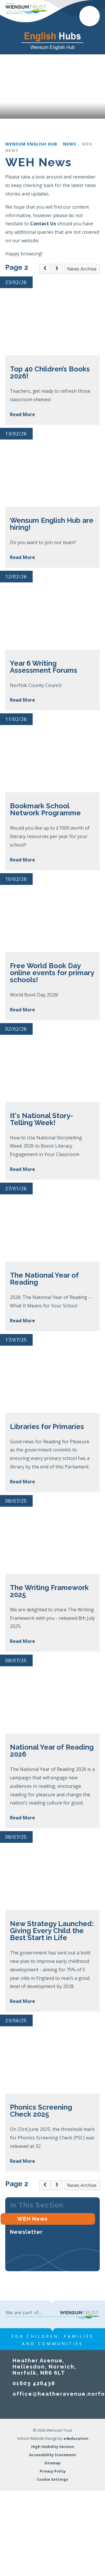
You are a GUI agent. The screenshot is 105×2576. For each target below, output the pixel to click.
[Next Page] (57, 269)
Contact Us (43, 224)
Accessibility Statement (53, 2455)
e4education (76, 2438)
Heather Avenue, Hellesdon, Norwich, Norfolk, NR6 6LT (44, 2367)
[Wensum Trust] (26, 8)
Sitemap (52, 2463)
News (70, 144)
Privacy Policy (53, 2471)
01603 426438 (34, 2383)
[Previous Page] (45, 269)
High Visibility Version (53, 2447)
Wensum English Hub (31, 144)
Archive (89, 269)
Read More (22, 414)
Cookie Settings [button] (52, 2479)
